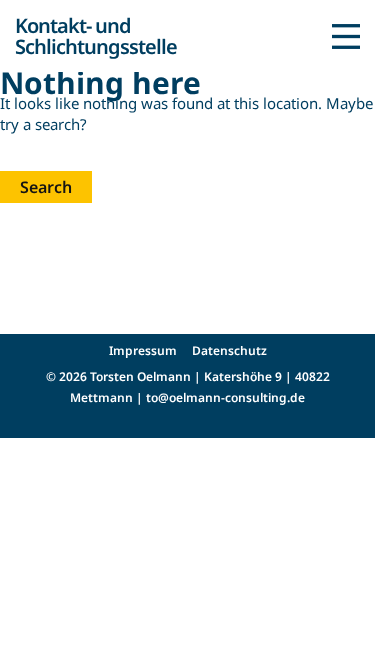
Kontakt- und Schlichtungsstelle (96, 36)
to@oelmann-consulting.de (225, 397)
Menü (346, 36)
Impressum (143, 350)
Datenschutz (229, 350)
